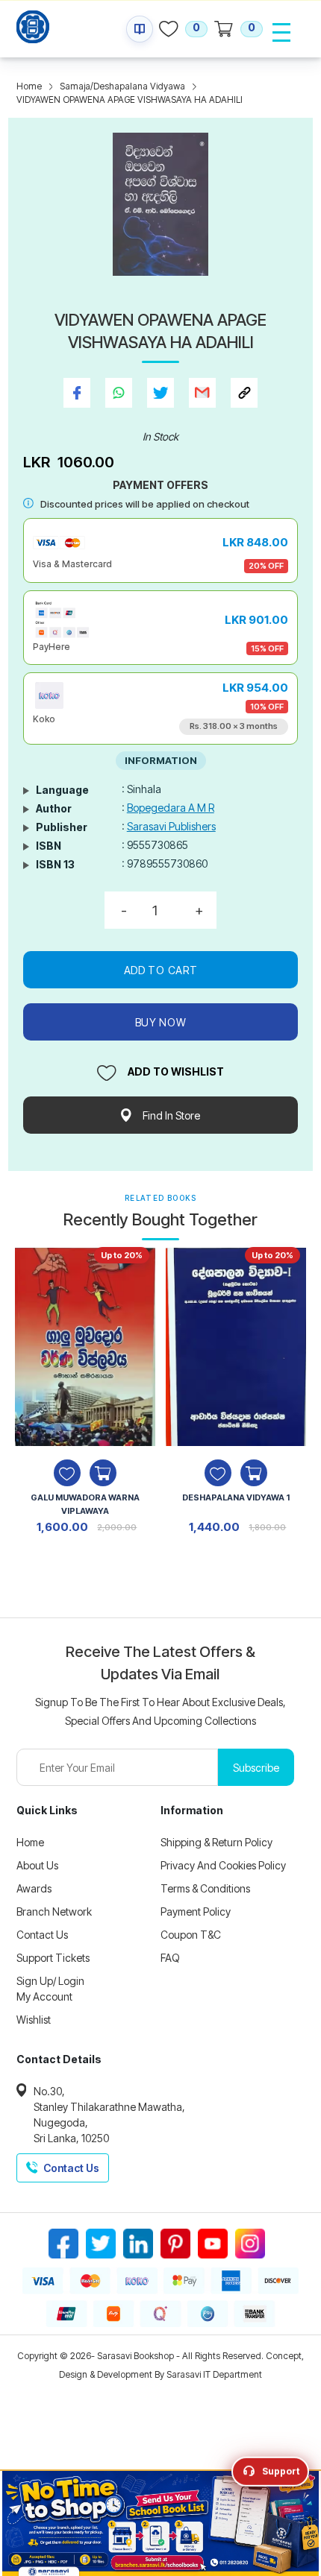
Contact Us (42, 1935)
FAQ (170, 1958)
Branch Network (54, 1912)
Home (29, 86)
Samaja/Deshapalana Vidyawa (122, 86)
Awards (34, 1888)
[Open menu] (281, 32)
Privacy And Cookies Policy (223, 1865)
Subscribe (256, 1768)
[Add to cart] (103, 1473)
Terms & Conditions (205, 1888)
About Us (37, 1865)
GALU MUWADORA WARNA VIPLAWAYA (85, 1504)
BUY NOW (161, 1022)
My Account (44, 1996)
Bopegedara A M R (171, 808)
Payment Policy (196, 1912)
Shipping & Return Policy (216, 1842)
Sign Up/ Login (50, 1981)
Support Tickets (53, 1958)
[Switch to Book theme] (140, 29)
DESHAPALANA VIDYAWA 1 (236, 1497)
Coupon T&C (191, 1935)
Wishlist (34, 2020)
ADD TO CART (161, 970)
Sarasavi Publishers (171, 826)
